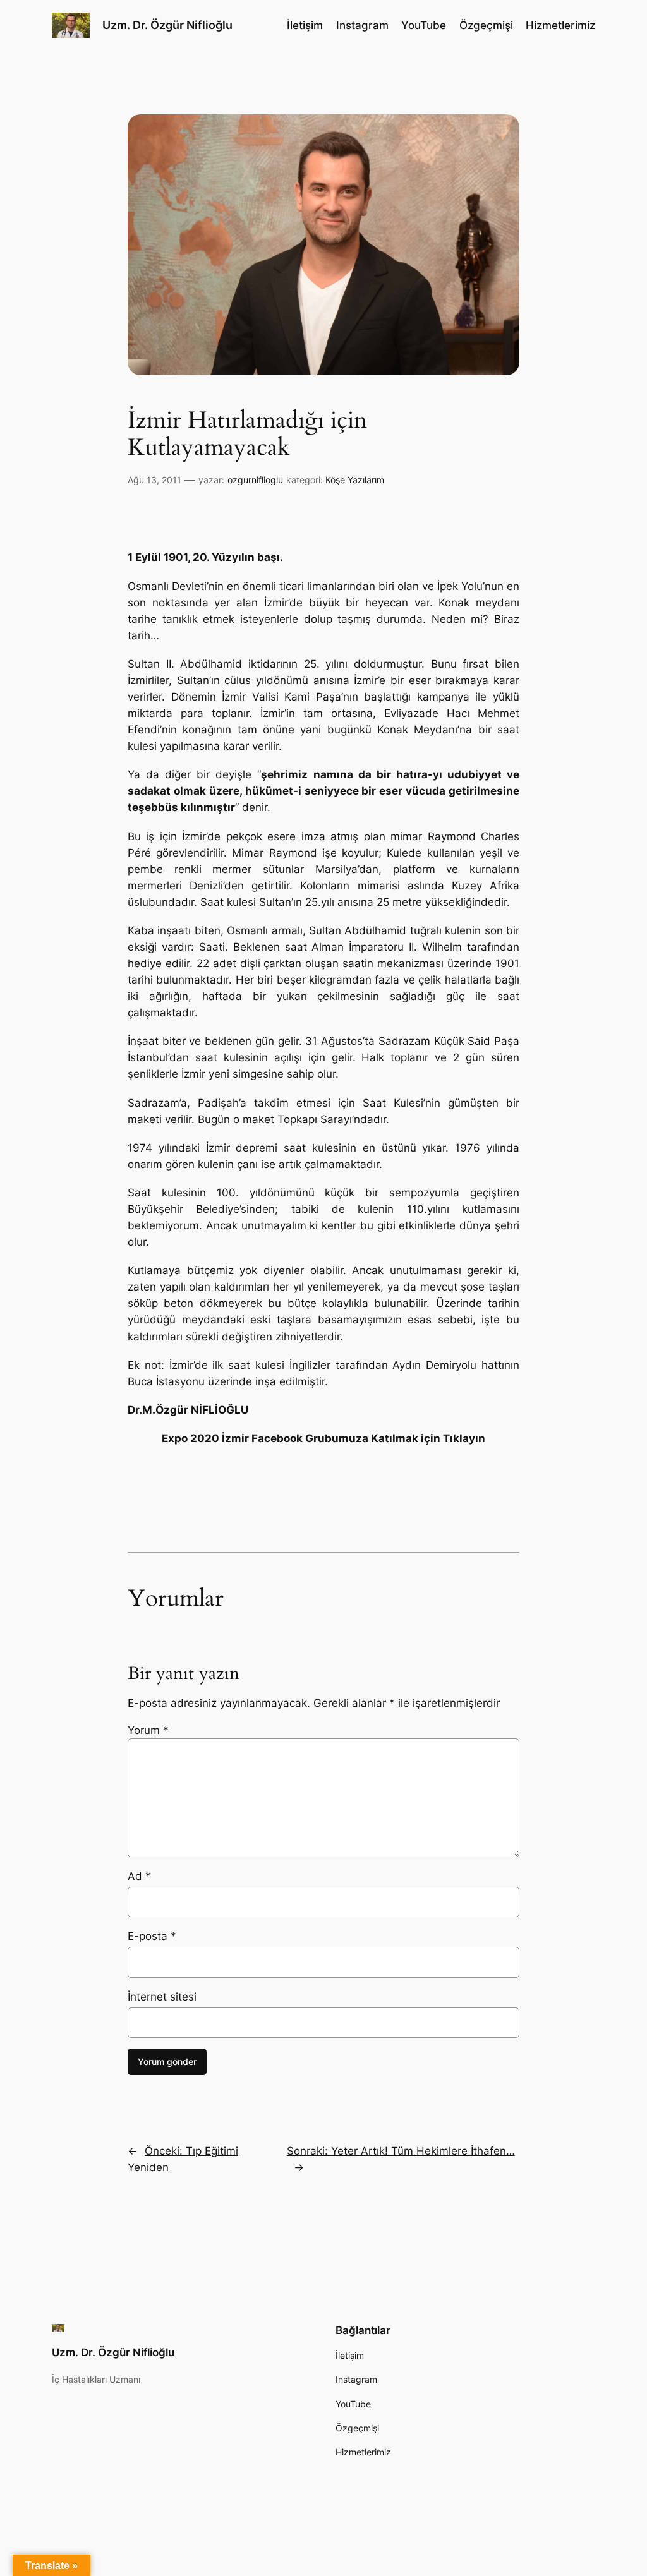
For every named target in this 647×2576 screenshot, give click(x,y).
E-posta (152, 1936)
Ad (139, 1876)
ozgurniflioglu (255, 480)
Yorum (148, 1730)
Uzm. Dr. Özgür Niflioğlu (167, 25)
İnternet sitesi (162, 1997)
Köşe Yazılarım (355, 480)
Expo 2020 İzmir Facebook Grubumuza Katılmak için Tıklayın (323, 1438)
